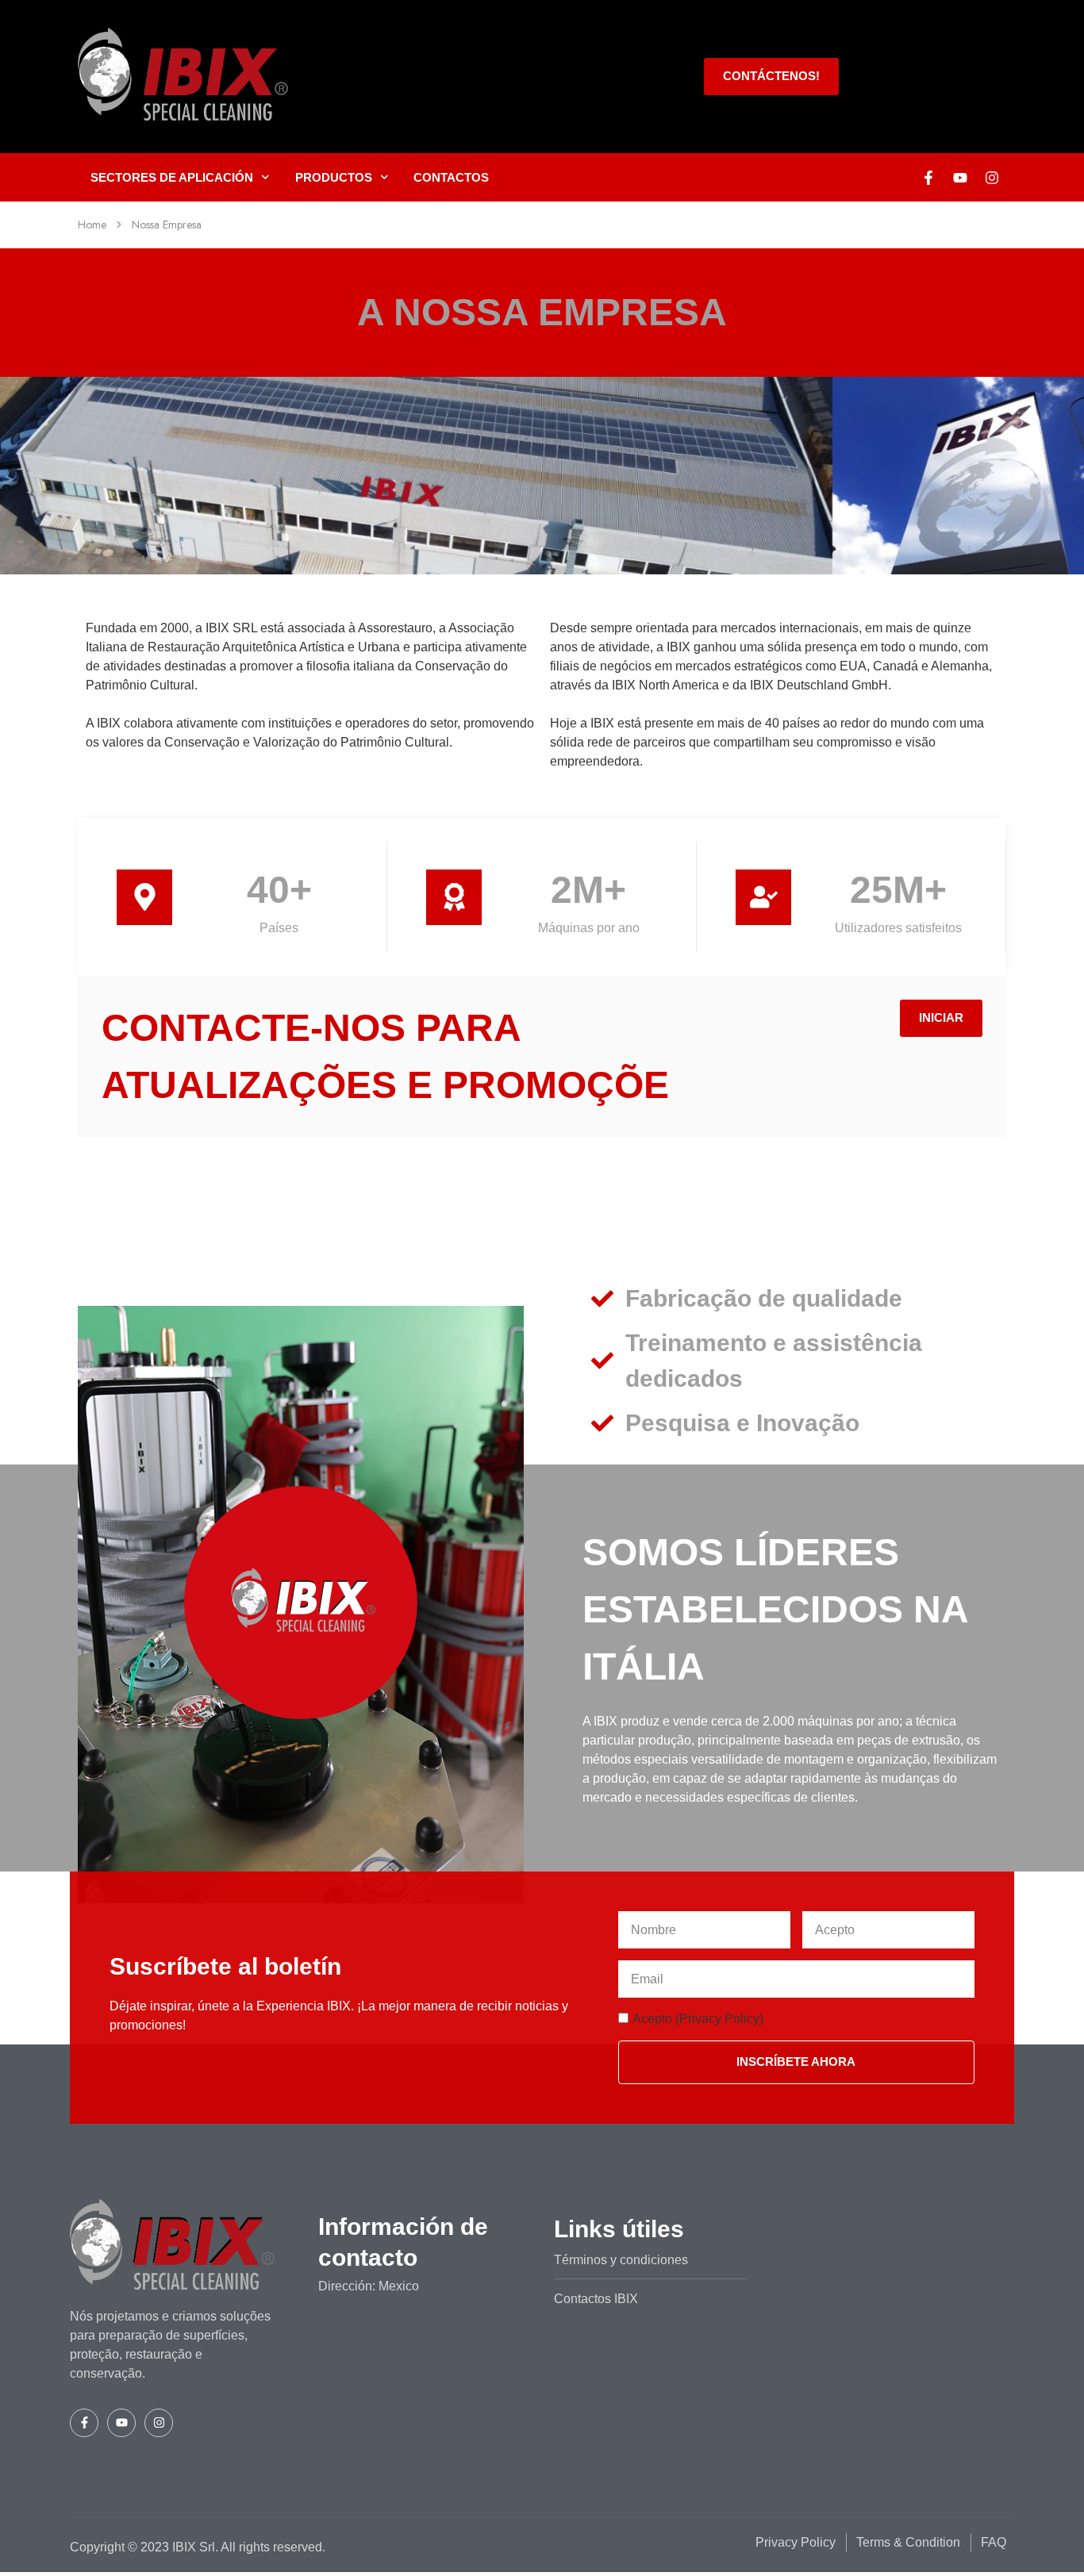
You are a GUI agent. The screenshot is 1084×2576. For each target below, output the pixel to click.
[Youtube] (960, 178)
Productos (334, 177)
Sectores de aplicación (172, 177)
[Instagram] (992, 178)
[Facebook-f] (928, 178)
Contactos (451, 177)
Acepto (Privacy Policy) (698, 2019)
